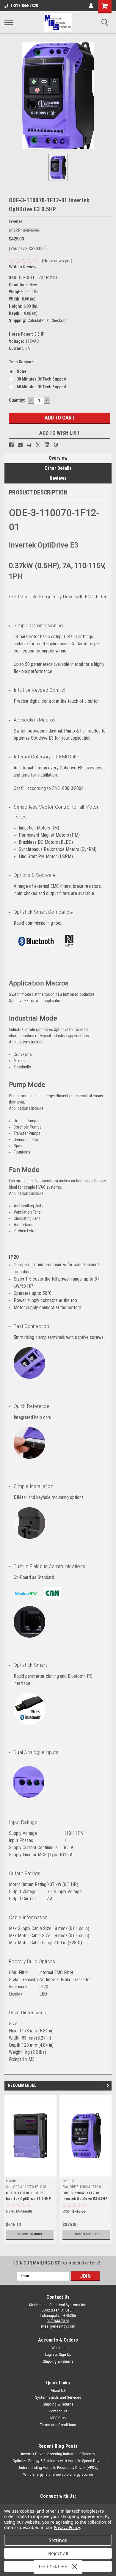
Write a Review (23, 267)
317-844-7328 (58, 2321)
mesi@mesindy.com (58, 2326)
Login (49, 2355)
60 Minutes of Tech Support (41, 387)
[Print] (29, 445)
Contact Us (58, 2411)
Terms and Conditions (58, 2425)
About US (58, 2391)
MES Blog (58, 2418)
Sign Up (65, 2355)
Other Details (58, 468)
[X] (38, 445)
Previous (100, 2086)
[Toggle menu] (9, 22)
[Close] (75, 2567)
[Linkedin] (47, 445)
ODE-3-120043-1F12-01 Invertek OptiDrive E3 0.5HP (85, 2196)
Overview (58, 458)
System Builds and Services (58, 2397)
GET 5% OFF (53, 2567)
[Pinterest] (56, 445)
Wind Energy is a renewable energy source (58, 2475)
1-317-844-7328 (24, 6)
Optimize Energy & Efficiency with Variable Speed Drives (58, 2461)
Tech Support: (21, 362)
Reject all (58, 2553)
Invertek (12, 2181)
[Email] (20, 445)
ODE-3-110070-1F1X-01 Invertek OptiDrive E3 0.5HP (28, 2196)
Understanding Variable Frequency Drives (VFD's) (58, 2468)
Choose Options (30, 2234)
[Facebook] (11, 445)
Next (109, 2086)
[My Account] (91, 6)
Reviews (58, 478)
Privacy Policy (67, 2527)
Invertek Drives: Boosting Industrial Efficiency (58, 2454)
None (22, 371)
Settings (58, 2540)
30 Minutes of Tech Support (41, 379)
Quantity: (17, 400)
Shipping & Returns (58, 2361)
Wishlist (58, 2348)
